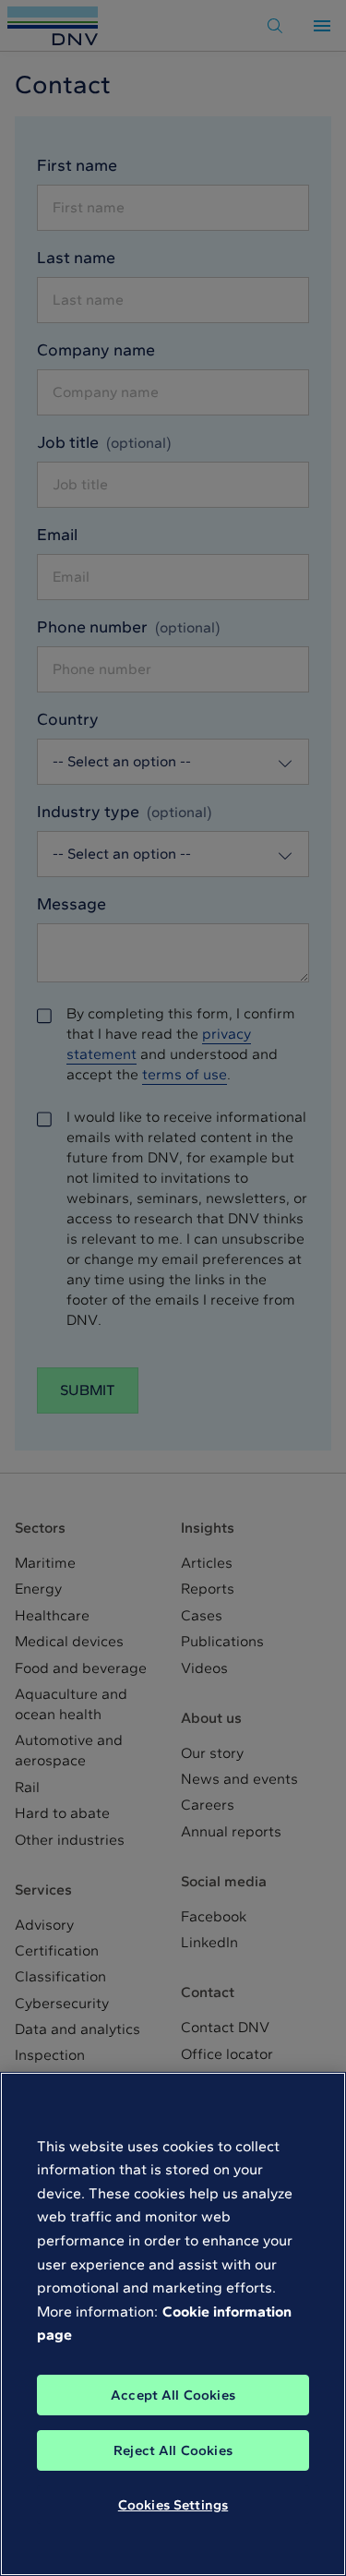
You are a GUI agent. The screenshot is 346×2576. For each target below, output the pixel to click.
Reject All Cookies (173, 2450)
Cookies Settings (173, 2505)
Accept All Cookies (173, 2395)
